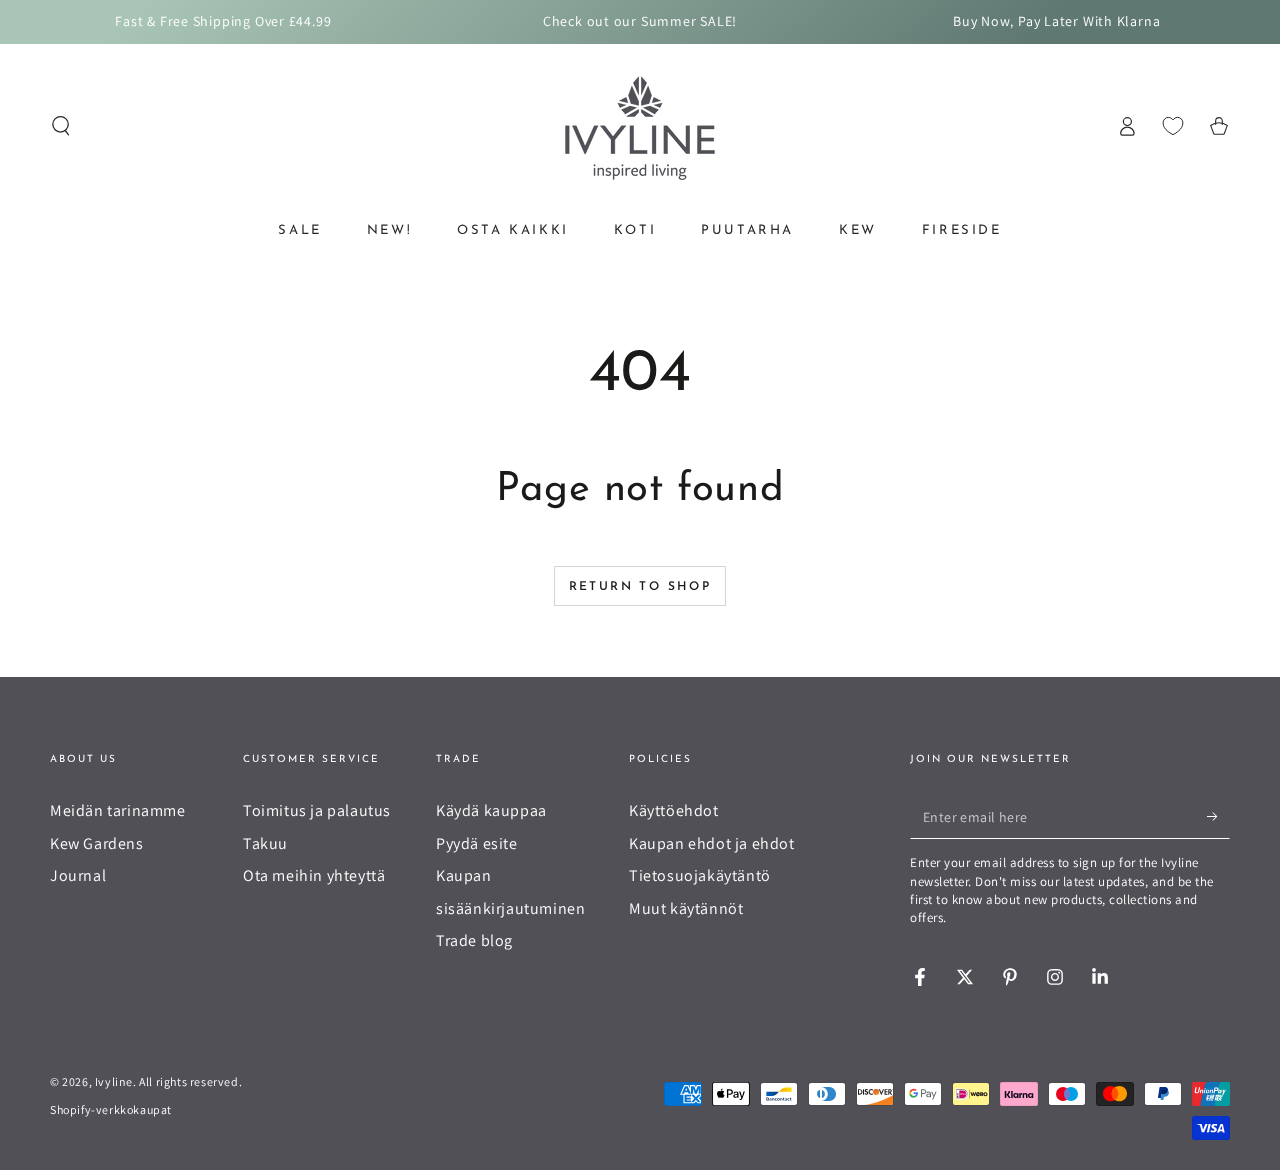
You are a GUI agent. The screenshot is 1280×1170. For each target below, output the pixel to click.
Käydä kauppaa (491, 810)
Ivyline (114, 1081)
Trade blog (474, 940)
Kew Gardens (97, 843)
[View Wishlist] (1173, 126)
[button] (61, 126)
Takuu (265, 843)
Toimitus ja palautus (317, 810)
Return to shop (640, 587)
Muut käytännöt (686, 908)
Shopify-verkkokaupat (111, 1109)
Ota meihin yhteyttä (314, 875)
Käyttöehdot (674, 810)
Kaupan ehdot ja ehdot (712, 843)
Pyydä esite (477, 843)
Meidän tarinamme (118, 810)
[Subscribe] (1218, 816)
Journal (78, 875)
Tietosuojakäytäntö (700, 875)
